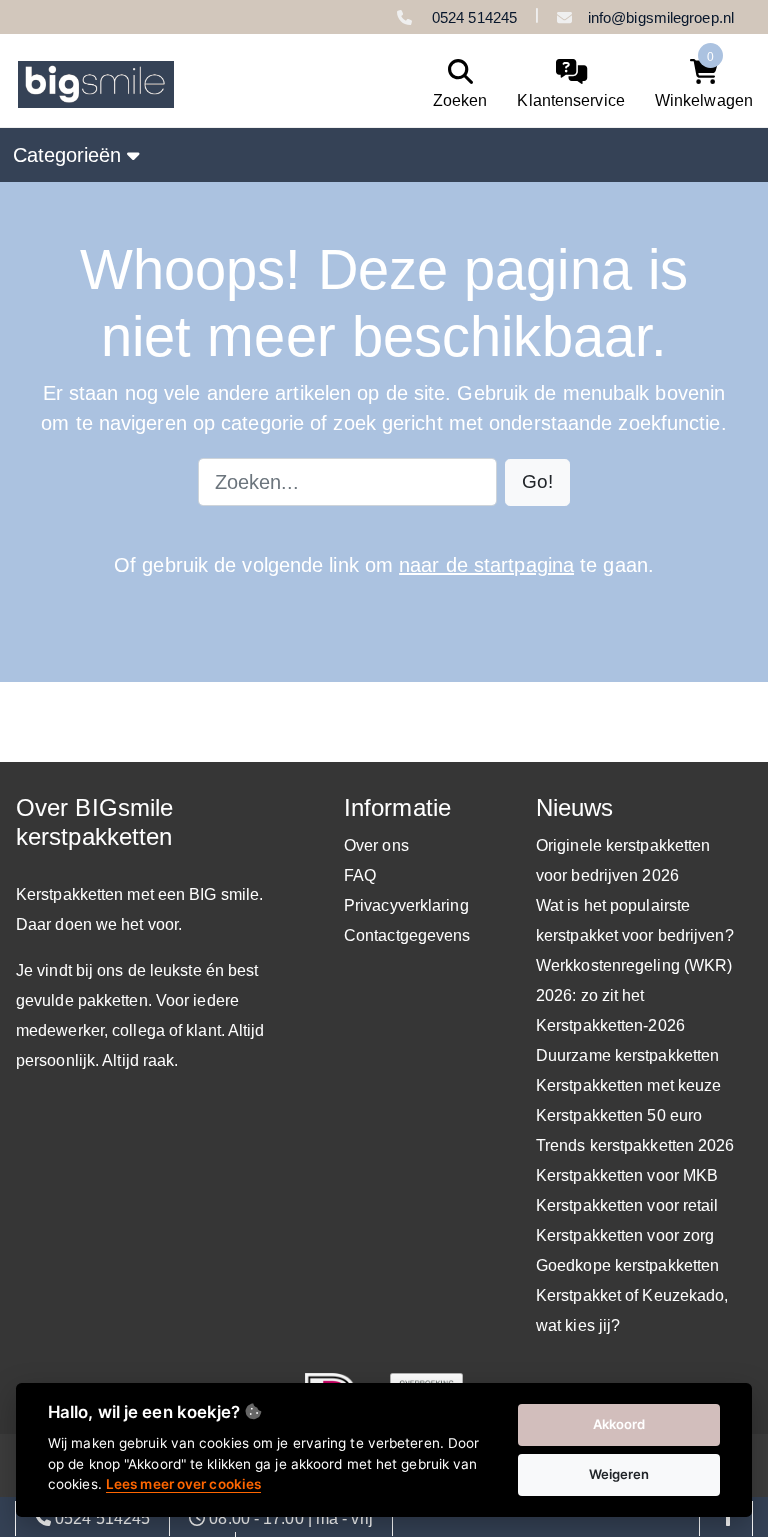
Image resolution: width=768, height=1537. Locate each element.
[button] (537, 482)
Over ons (376, 845)
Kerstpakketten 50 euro (619, 1115)
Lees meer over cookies (183, 1484)
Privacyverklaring (406, 905)
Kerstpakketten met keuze (628, 1085)
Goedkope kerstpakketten (627, 1265)
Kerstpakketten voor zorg (625, 1235)
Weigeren (619, 1474)
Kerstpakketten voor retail (627, 1205)
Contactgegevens (407, 935)
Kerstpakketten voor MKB (627, 1175)
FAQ (360, 875)
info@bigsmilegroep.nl (661, 17)
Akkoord (619, 1424)
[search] (455, 84)
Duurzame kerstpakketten (627, 1055)
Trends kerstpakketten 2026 (635, 1145)
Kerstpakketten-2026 (610, 1025)
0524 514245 (472, 17)
